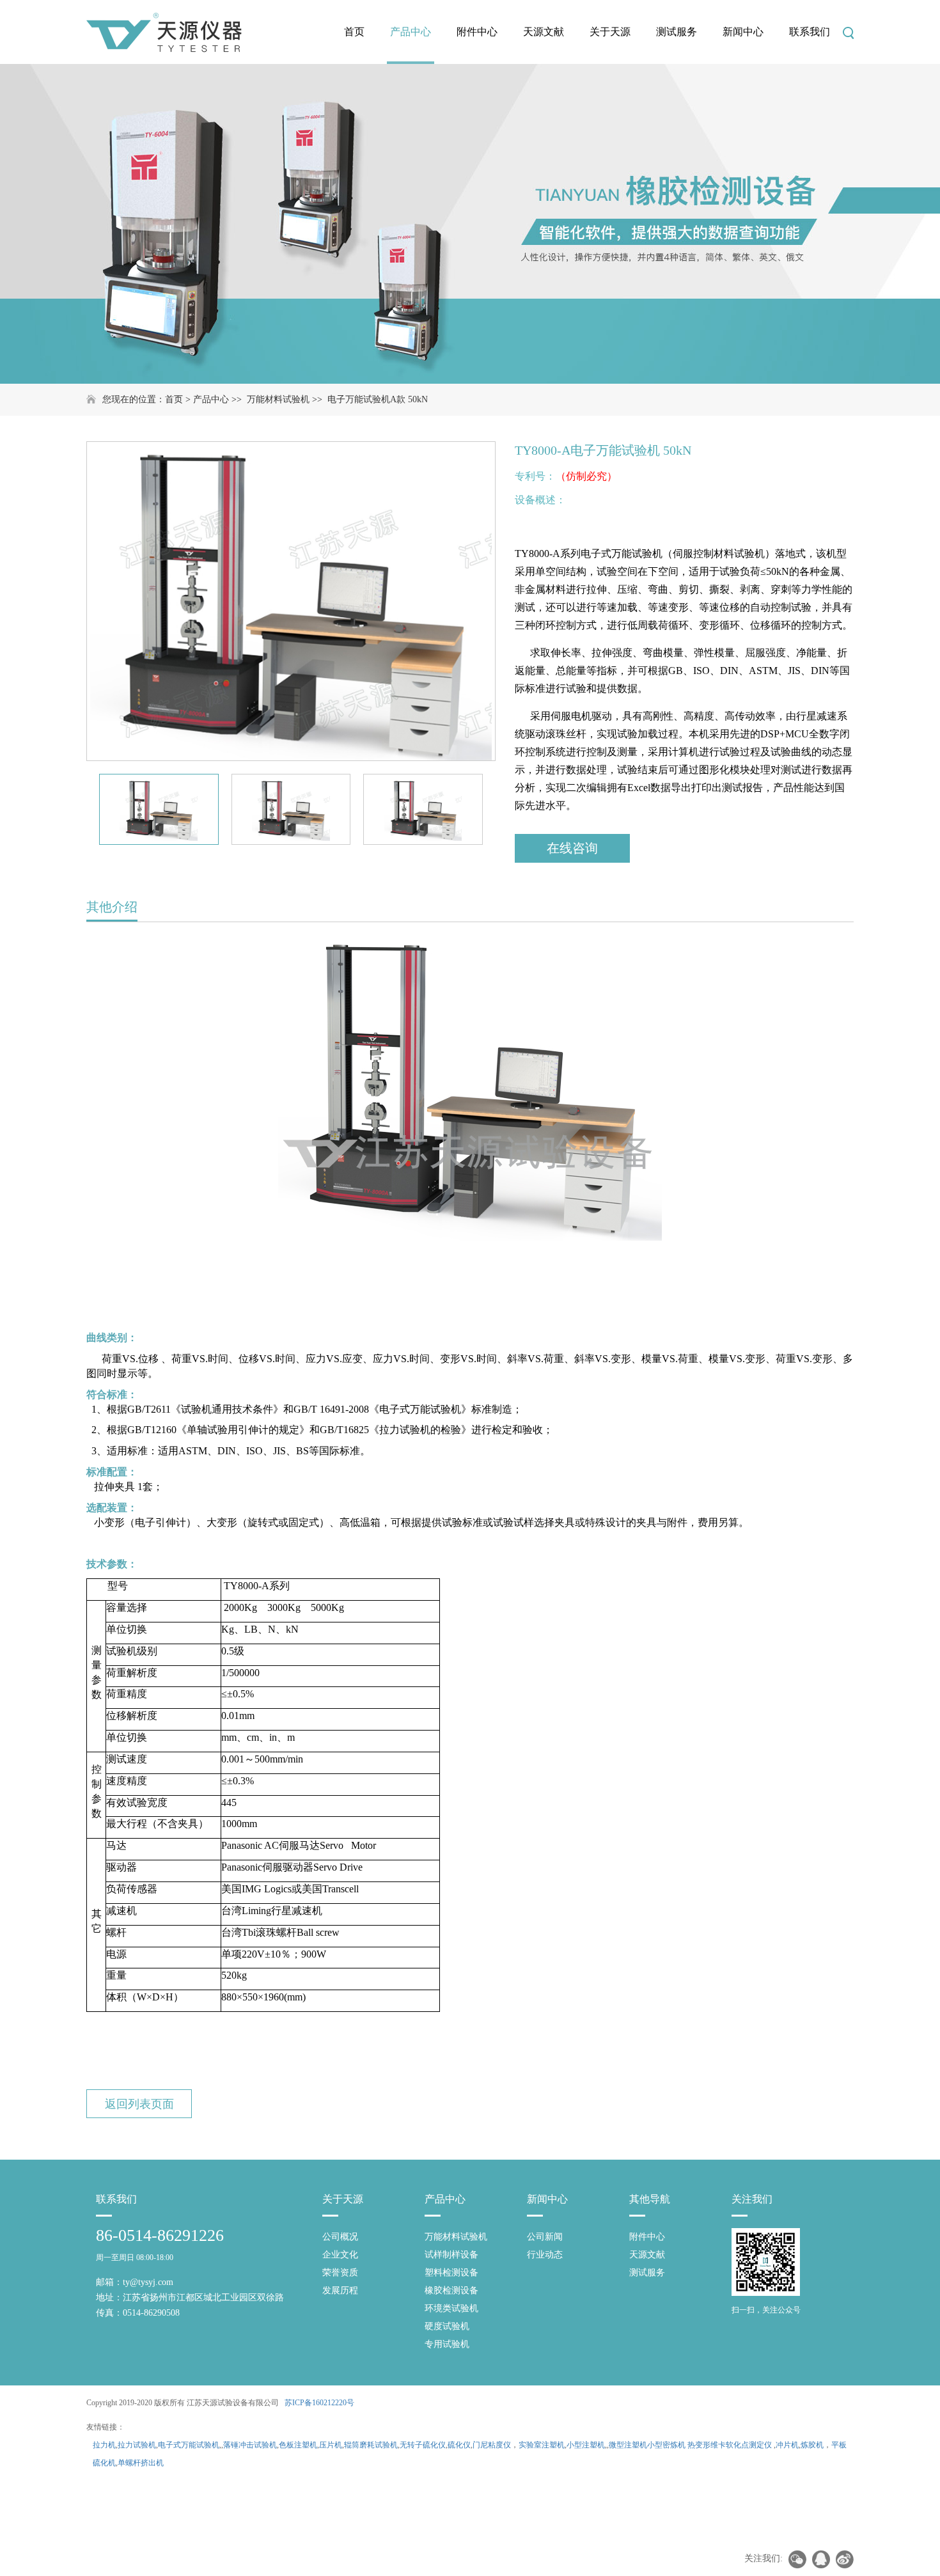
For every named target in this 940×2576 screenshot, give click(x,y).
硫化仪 (459, 2445)
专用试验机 (447, 2344)
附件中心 (477, 32)
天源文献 (544, 32)
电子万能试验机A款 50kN (378, 399)
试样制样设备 (451, 2255)
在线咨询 (572, 848)
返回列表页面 (139, 2104)
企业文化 (340, 2255)
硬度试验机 (447, 2326)
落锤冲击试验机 (250, 2445)
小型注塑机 (586, 2445)
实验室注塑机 (542, 2445)
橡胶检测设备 (451, 2290)
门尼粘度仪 (492, 2445)
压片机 (331, 2445)
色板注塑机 (298, 2445)
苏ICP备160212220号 (319, 2403)
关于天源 (610, 32)
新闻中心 (743, 32)
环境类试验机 (451, 2308)
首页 (354, 32)
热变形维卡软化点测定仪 (730, 2445)
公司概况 (340, 2237)
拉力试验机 (137, 2445)
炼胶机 (812, 2445)
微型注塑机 (628, 2445)
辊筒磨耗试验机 (371, 2445)
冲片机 (787, 2445)
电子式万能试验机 (189, 2445)
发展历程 (340, 2290)
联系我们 (810, 32)
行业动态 (545, 2255)
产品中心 (411, 32)
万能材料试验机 (278, 399)
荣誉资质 (340, 2273)
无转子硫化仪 (423, 2445)
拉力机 (104, 2445)
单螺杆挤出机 (141, 2463)
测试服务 (677, 32)
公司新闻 (545, 2237)
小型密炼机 (666, 2445)
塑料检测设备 (451, 2273)
